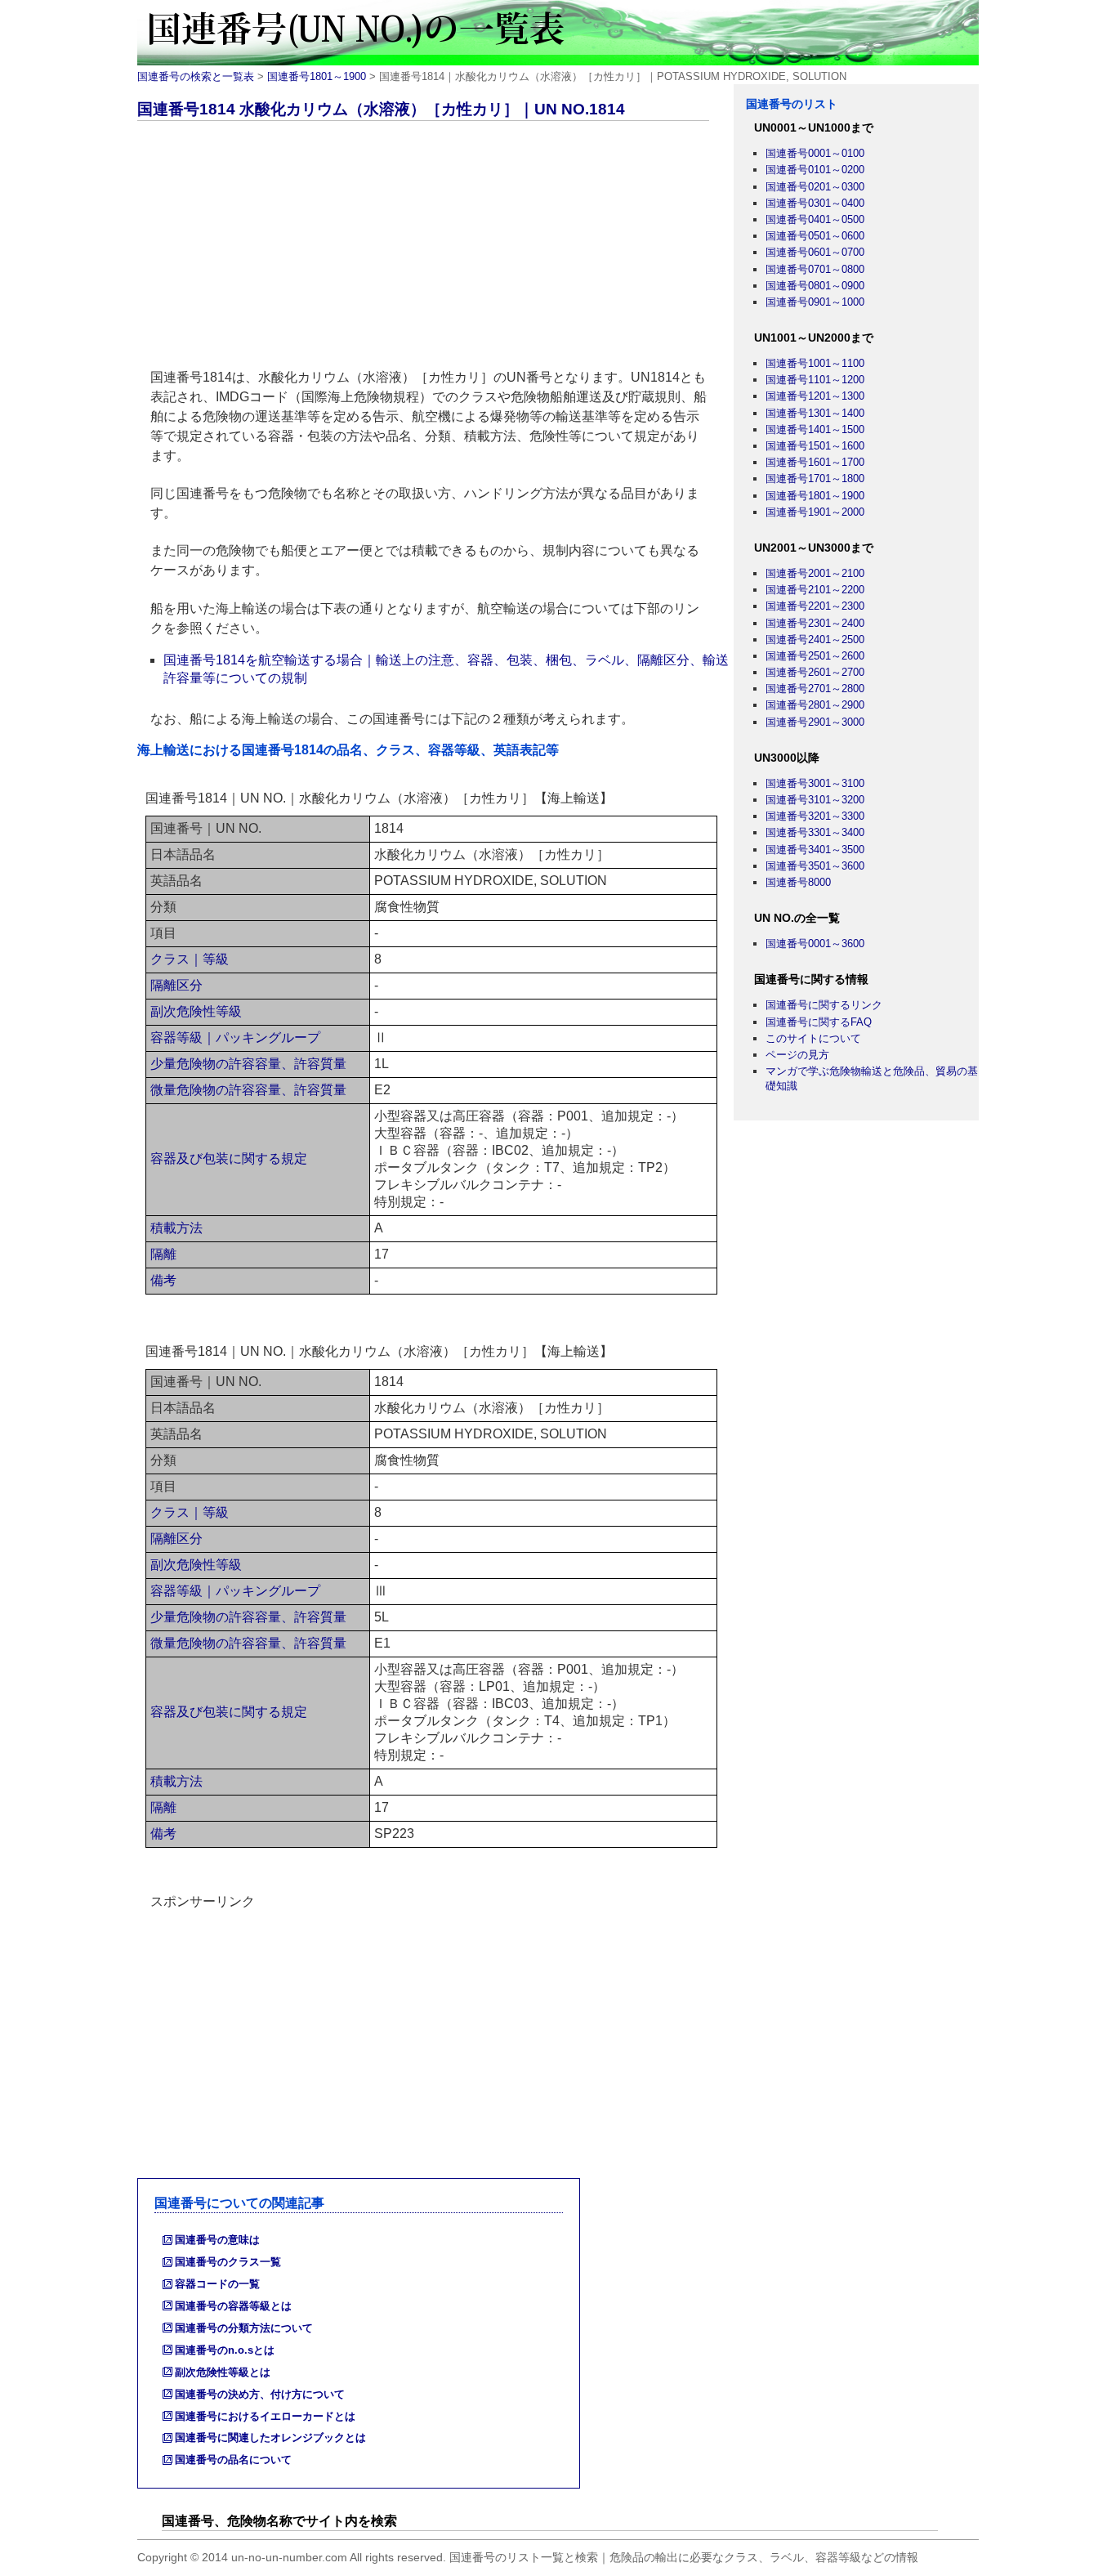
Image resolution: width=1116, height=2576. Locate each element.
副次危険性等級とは (223, 2372)
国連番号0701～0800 (815, 269)
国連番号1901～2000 (815, 512)
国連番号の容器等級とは (233, 2306)
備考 (163, 1280)
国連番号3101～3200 (815, 800)
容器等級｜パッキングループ (235, 1038)
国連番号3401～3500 (815, 850)
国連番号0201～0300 (815, 187)
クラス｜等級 (190, 959)
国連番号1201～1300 (815, 396)
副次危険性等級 (196, 1011)
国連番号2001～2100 (815, 573)
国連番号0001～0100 (815, 153)
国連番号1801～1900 (317, 76)
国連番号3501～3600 (815, 866)
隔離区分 (176, 985)
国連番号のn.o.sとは (225, 2350)
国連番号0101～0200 (815, 170)
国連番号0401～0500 (815, 219)
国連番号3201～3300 (815, 816)
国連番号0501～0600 (815, 236)
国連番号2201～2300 (815, 606)
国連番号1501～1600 (815, 446)
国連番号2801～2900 (815, 705)
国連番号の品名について (233, 2460)
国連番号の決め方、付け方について (260, 2394)
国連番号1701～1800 (815, 479)
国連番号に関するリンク (824, 1005)
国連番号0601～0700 (815, 252)
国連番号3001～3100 (815, 783)
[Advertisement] (435, 248)
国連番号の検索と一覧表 (196, 76)
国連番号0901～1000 (815, 302)
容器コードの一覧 (217, 2284)
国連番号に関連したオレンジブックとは (270, 2437)
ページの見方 (797, 1055)
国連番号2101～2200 (815, 590)
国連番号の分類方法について (244, 2328)
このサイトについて (813, 1038)
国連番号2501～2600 (815, 656)
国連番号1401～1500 (815, 429)
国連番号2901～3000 (815, 722)
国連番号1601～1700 (815, 462)
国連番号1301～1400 (815, 413)
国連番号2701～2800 (815, 689)
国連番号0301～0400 (815, 203)
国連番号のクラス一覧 (228, 2262)
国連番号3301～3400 (815, 832)
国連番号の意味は (217, 2240)
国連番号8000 (798, 882)
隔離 (163, 1254)
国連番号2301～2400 (815, 623)
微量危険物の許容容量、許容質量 (248, 1090)
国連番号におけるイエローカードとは (265, 2416)
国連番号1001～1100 (815, 363)
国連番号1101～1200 (815, 380)
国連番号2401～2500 (815, 640)
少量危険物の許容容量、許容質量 (248, 1064)
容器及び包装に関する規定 (229, 1158)
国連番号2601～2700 (815, 672)
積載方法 (176, 1228)
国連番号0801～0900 (815, 286)
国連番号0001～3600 (815, 944)
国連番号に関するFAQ (819, 1022)
